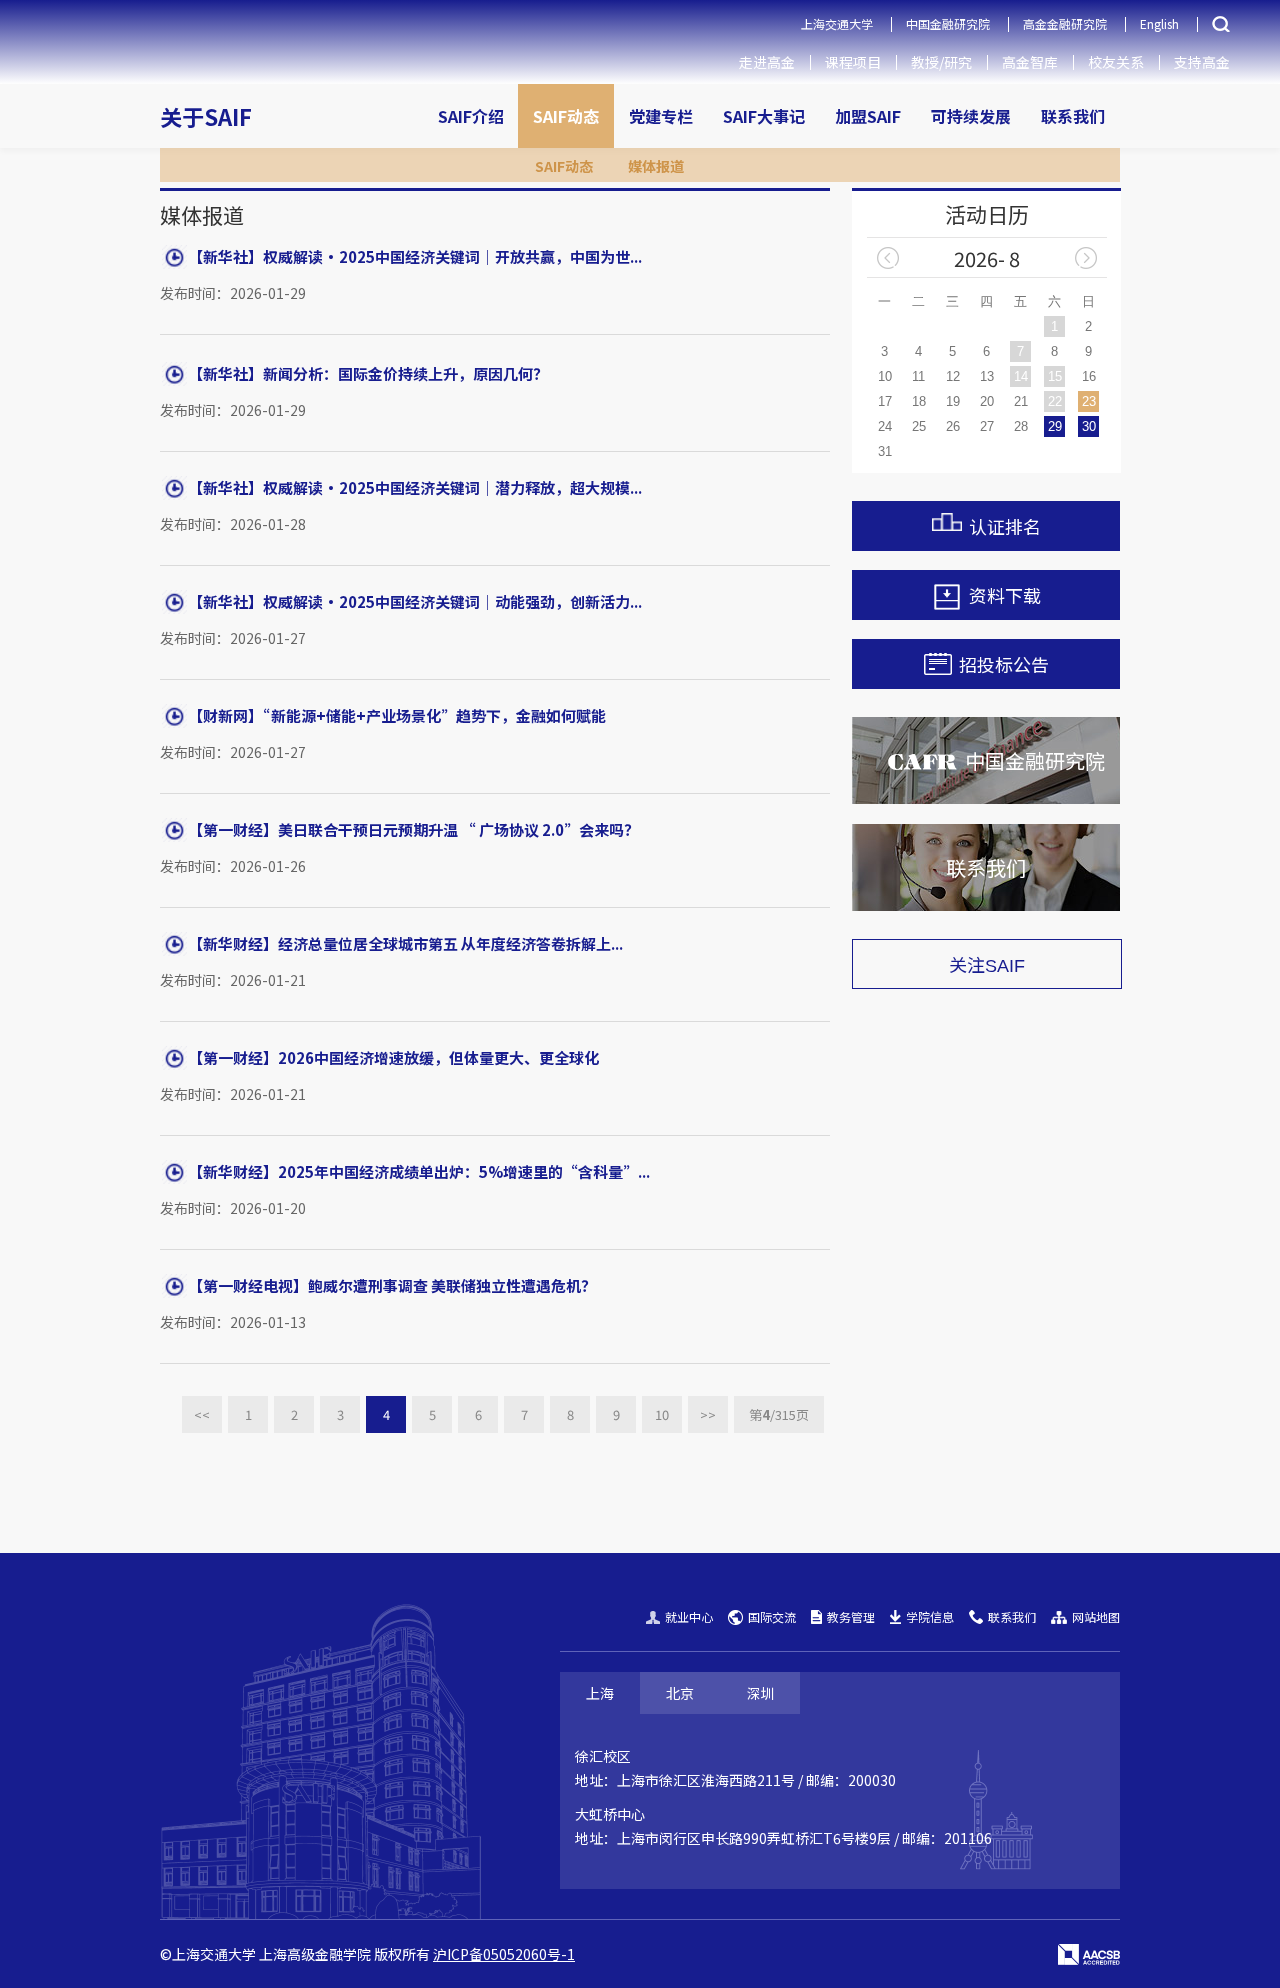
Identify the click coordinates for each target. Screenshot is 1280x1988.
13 (987, 376)
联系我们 (1073, 116)
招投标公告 (1004, 664)
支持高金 (1202, 62)
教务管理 (851, 1616)
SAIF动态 (566, 116)
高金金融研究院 (1065, 23)
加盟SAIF (868, 116)
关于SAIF (206, 116)
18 (919, 401)
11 (918, 376)
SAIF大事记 (764, 116)
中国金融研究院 (948, 23)
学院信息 (930, 1616)
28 (1021, 426)
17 (885, 401)
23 (1089, 401)
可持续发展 (971, 116)
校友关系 (1116, 62)
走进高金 (767, 62)
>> (708, 1414)
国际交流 (772, 1616)
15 (1055, 376)
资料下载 (1005, 595)
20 (987, 401)
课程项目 (853, 62)
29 (1055, 426)
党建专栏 (661, 116)
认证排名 (1005, 526)
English (1159, 23)
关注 (987, 964)
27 (987, 426)
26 (953, 426)
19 (953, 401)
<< (202, 1414)
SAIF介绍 (471, 116)
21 (1021, 401)
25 (919, 426)
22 (1055, 401)
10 (662, 1414)
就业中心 (689, 1616)
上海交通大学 (837, 23)
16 (1089, 376)
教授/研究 (941, 62)
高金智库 (1030, 62)
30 (1089, 426)
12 (953, 376)
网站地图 (1096, 1616)
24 (885, 426)
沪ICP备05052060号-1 (504, 1954)
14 (1021, 376)
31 (885, 451)
